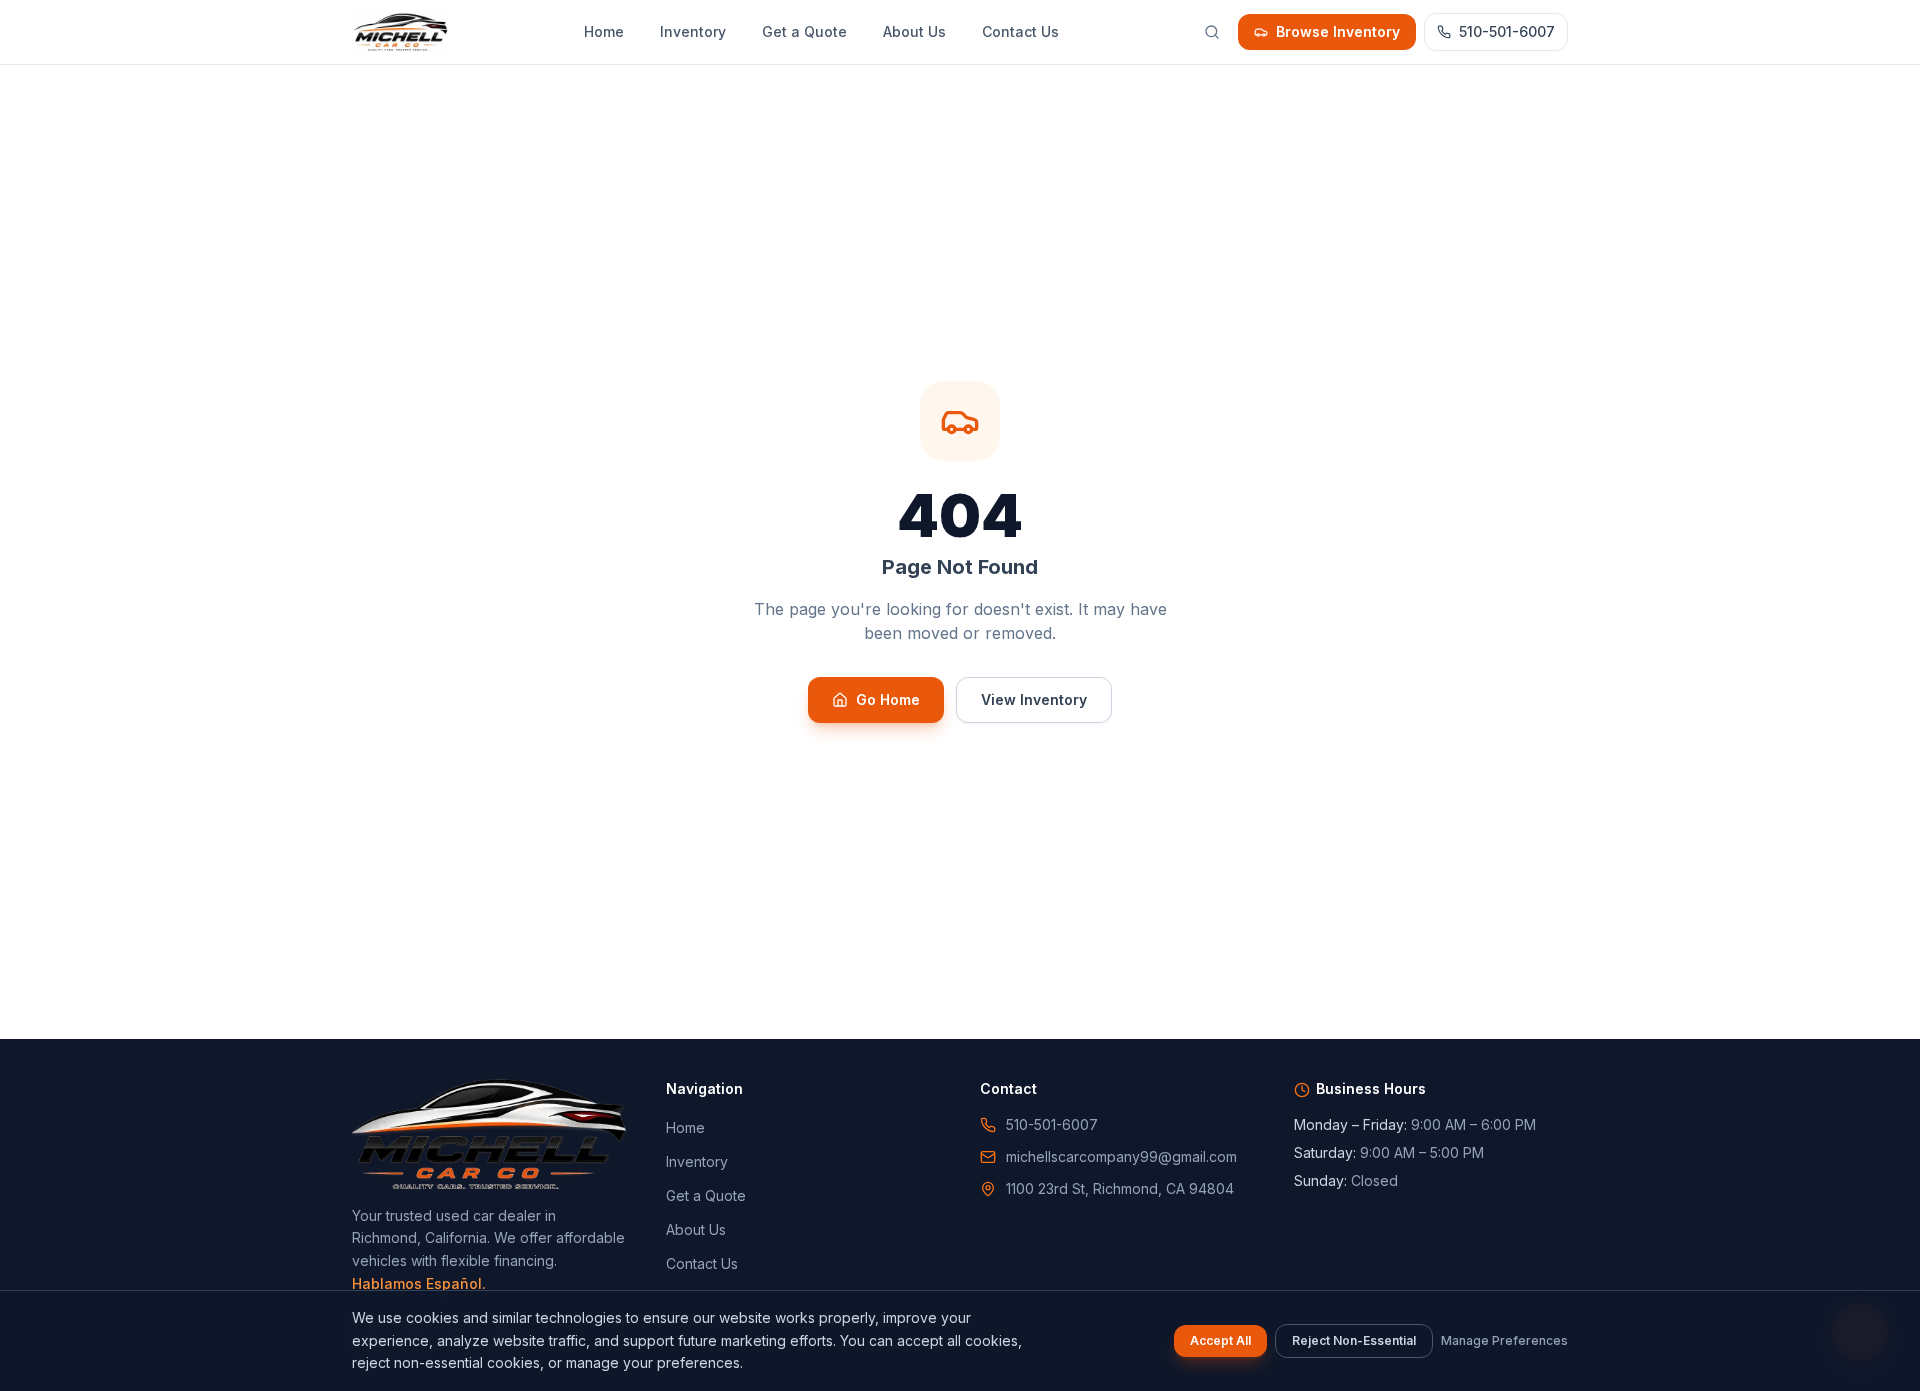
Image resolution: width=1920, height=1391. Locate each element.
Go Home (888, 699)
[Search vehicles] (1212, 32)
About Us (914, 31)
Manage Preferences (1504, 1340)
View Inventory (1034, 699)
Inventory (693, 31)
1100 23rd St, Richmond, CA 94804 (1120, 1188)
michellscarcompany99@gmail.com (1121, 1156)
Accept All (1220, 1340)
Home (604, 31)
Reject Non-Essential (1354, 1340)
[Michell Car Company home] (400, 32)
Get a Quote (804, 31)
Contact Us (1020, 31)
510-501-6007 (1507, 31)
